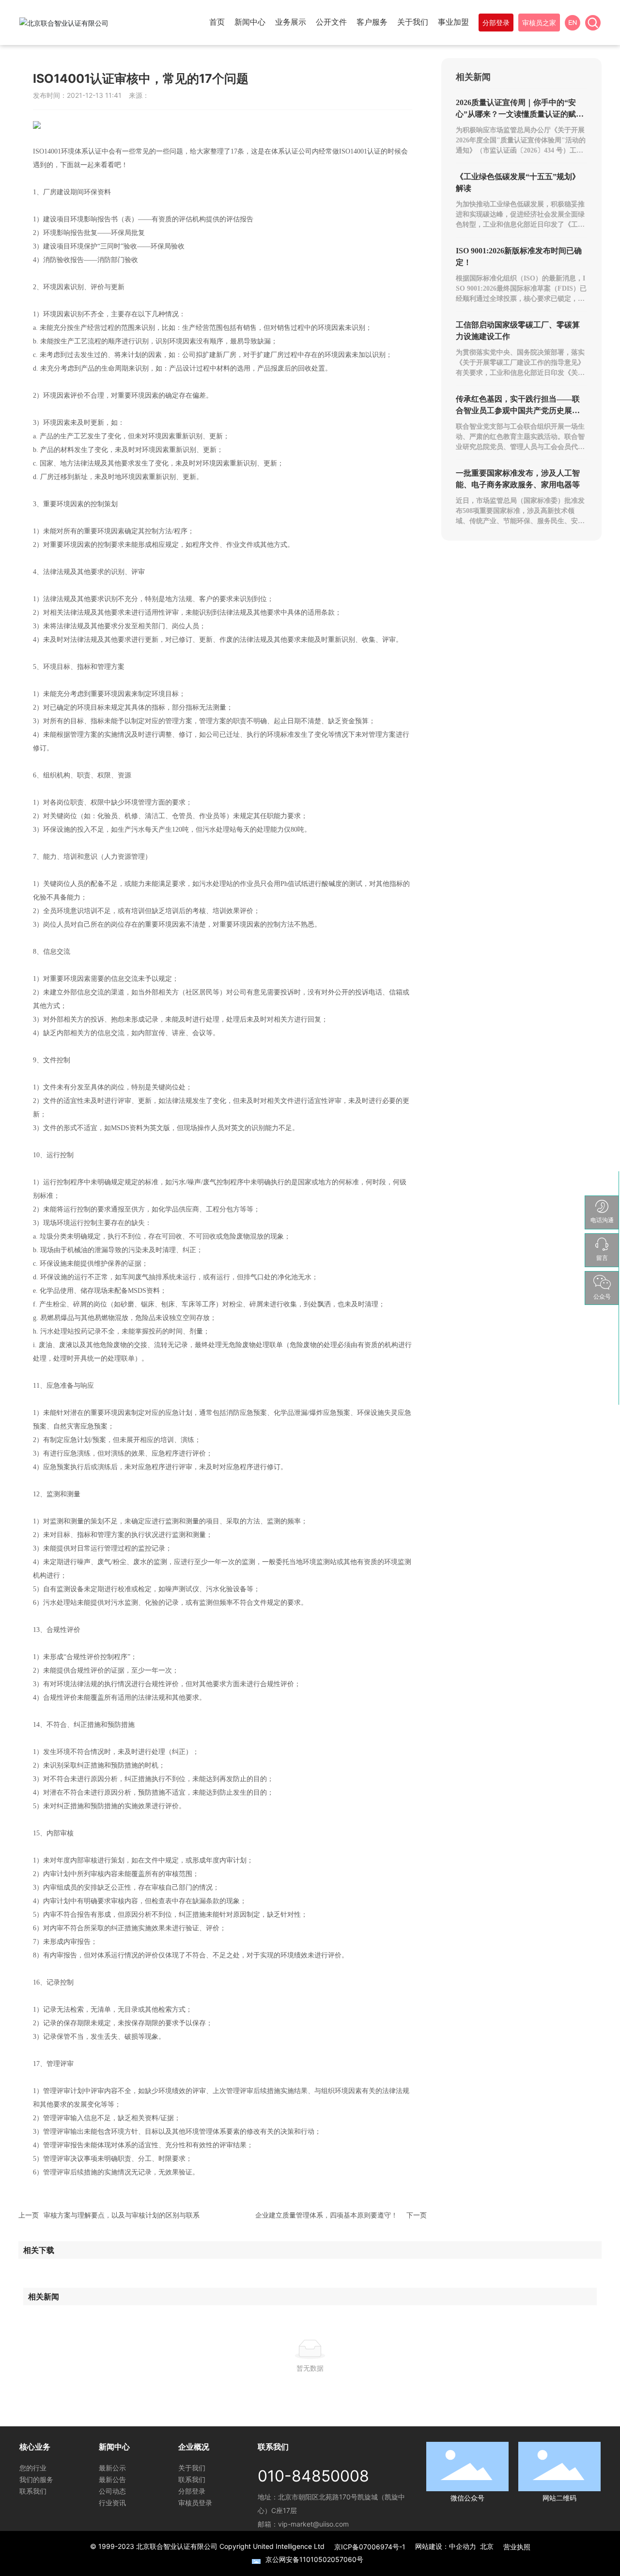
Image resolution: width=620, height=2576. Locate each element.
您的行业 (33, 2468)
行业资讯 (112, 2503)
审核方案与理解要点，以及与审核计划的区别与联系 (122, 2215)
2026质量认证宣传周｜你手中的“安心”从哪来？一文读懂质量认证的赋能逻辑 (520, 114)
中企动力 (463, 2546)
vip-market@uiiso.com (313, 2524)
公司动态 (112, 2491)
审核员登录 (195, 2503)
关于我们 (192, 2468)
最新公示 (112, 2468)
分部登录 (192, 2491)
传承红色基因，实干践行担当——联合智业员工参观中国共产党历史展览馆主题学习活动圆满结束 (518, 411)
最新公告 (112, 2479)
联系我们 (33, 2491)
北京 (487, 2546)
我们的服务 (36, 2479)
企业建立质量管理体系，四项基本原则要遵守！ (326, 2215)
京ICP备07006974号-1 (370, 2547)
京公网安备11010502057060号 (314, 2559)
